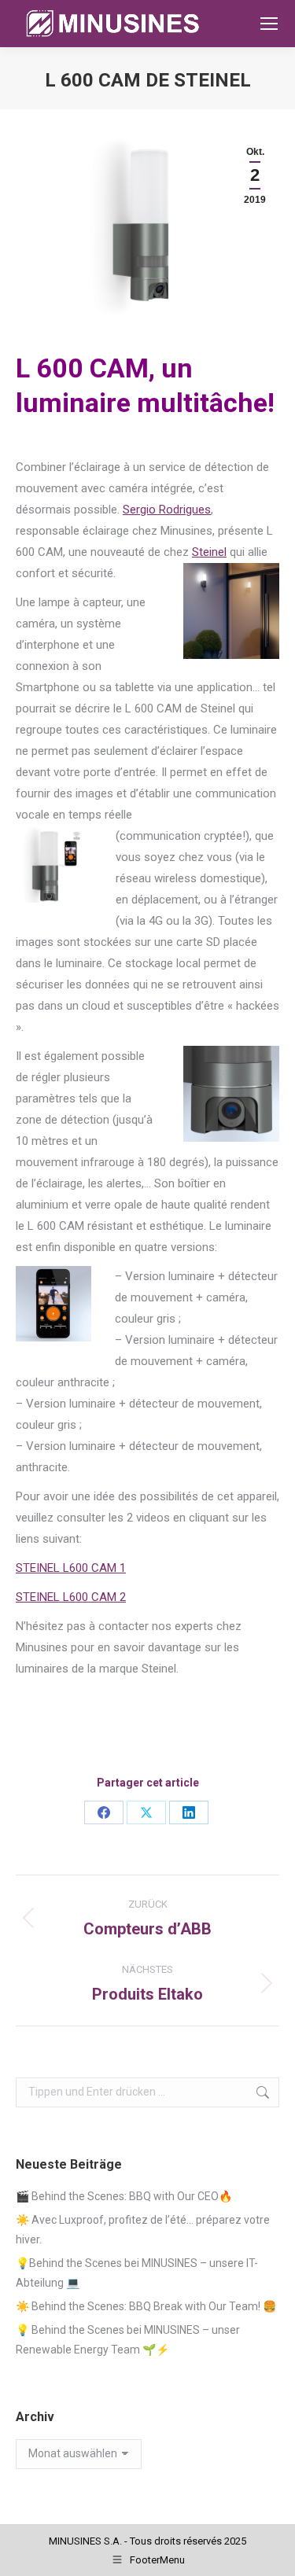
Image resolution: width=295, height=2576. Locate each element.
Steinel (209, 552)
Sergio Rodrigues (167, 510)
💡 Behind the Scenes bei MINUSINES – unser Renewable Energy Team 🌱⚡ (128, 2340)
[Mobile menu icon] (269, 24)
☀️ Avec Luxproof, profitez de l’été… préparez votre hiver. (143, 2230)
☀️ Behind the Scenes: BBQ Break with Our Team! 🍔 (146, 2306)
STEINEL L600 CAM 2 (71, 1597)
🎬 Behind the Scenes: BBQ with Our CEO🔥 (124, 2196)
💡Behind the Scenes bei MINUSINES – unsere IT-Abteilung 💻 (137, 2273)
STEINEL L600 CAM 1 (71, 1568)
